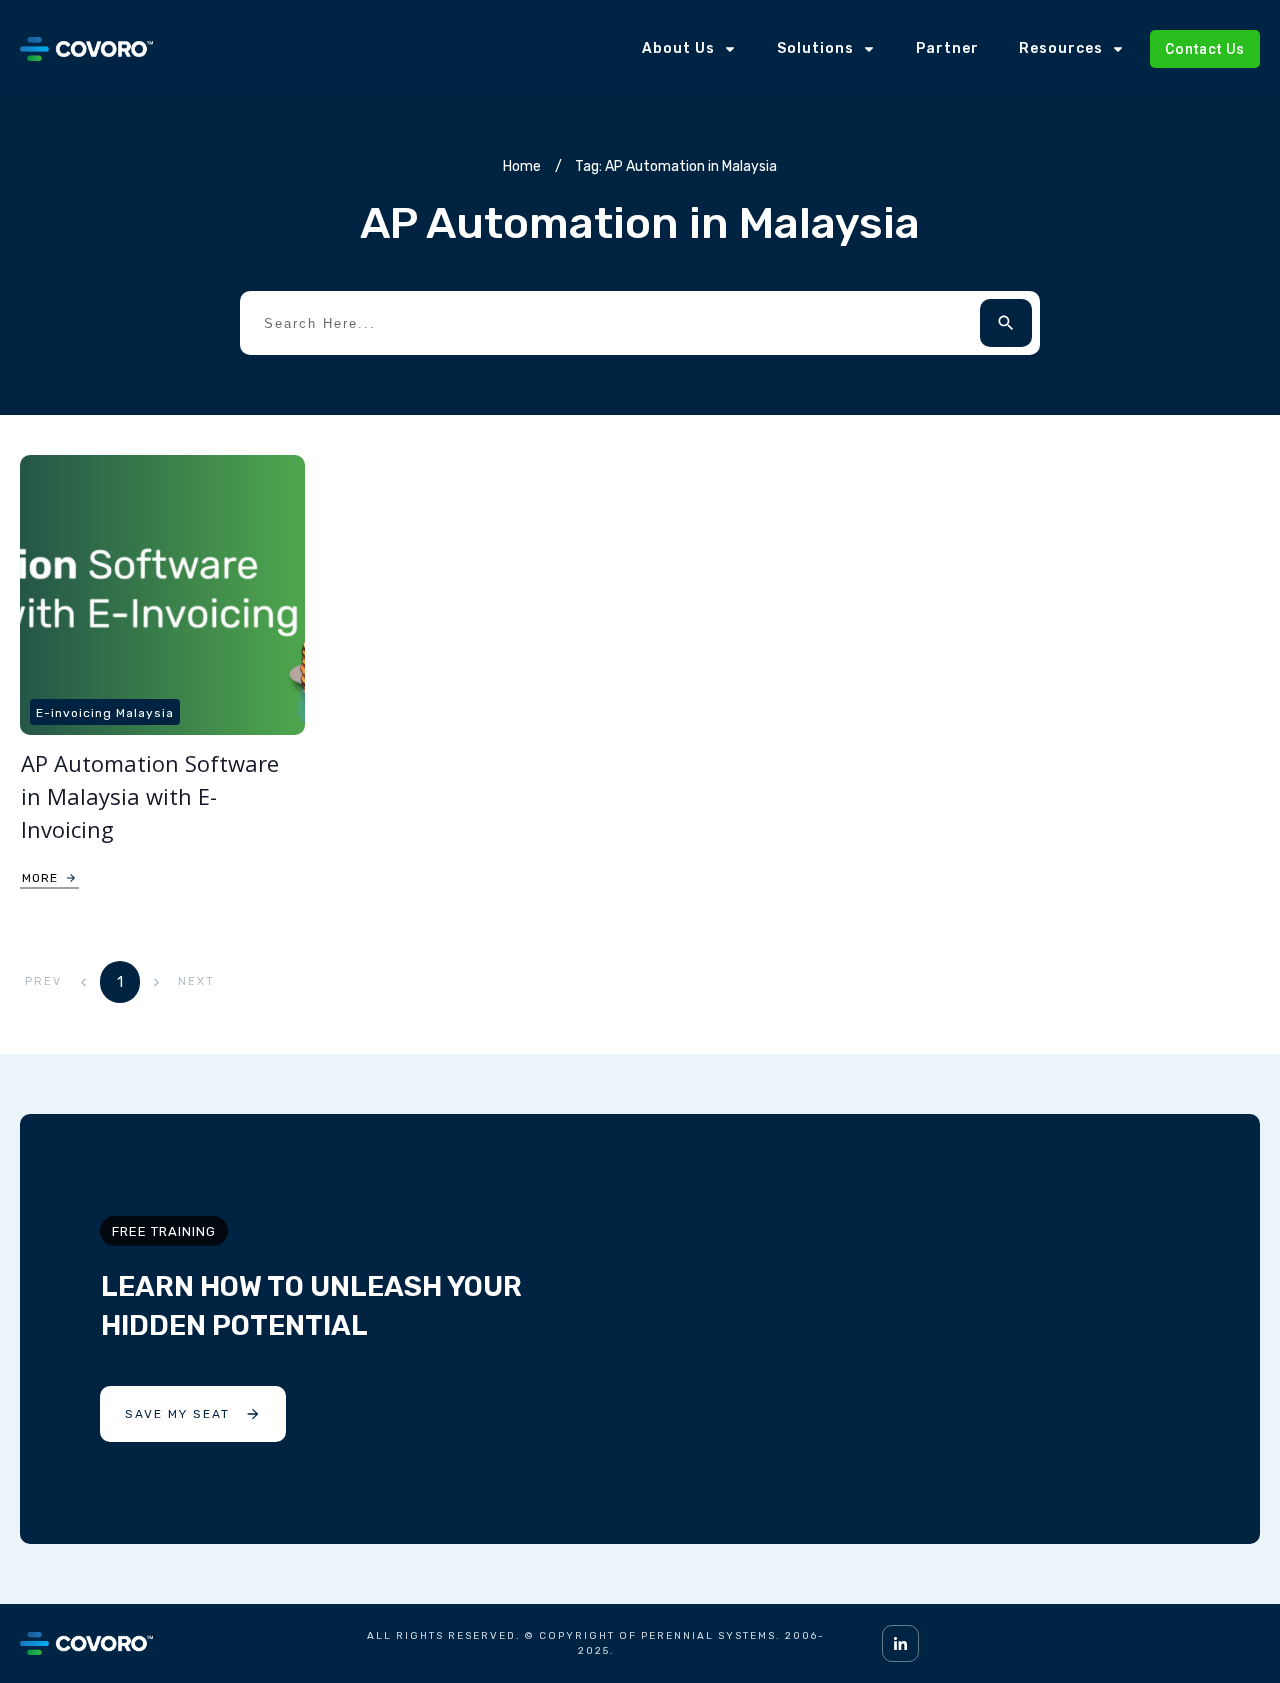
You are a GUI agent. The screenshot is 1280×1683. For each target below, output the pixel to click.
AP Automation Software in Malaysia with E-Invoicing (150, 796)
